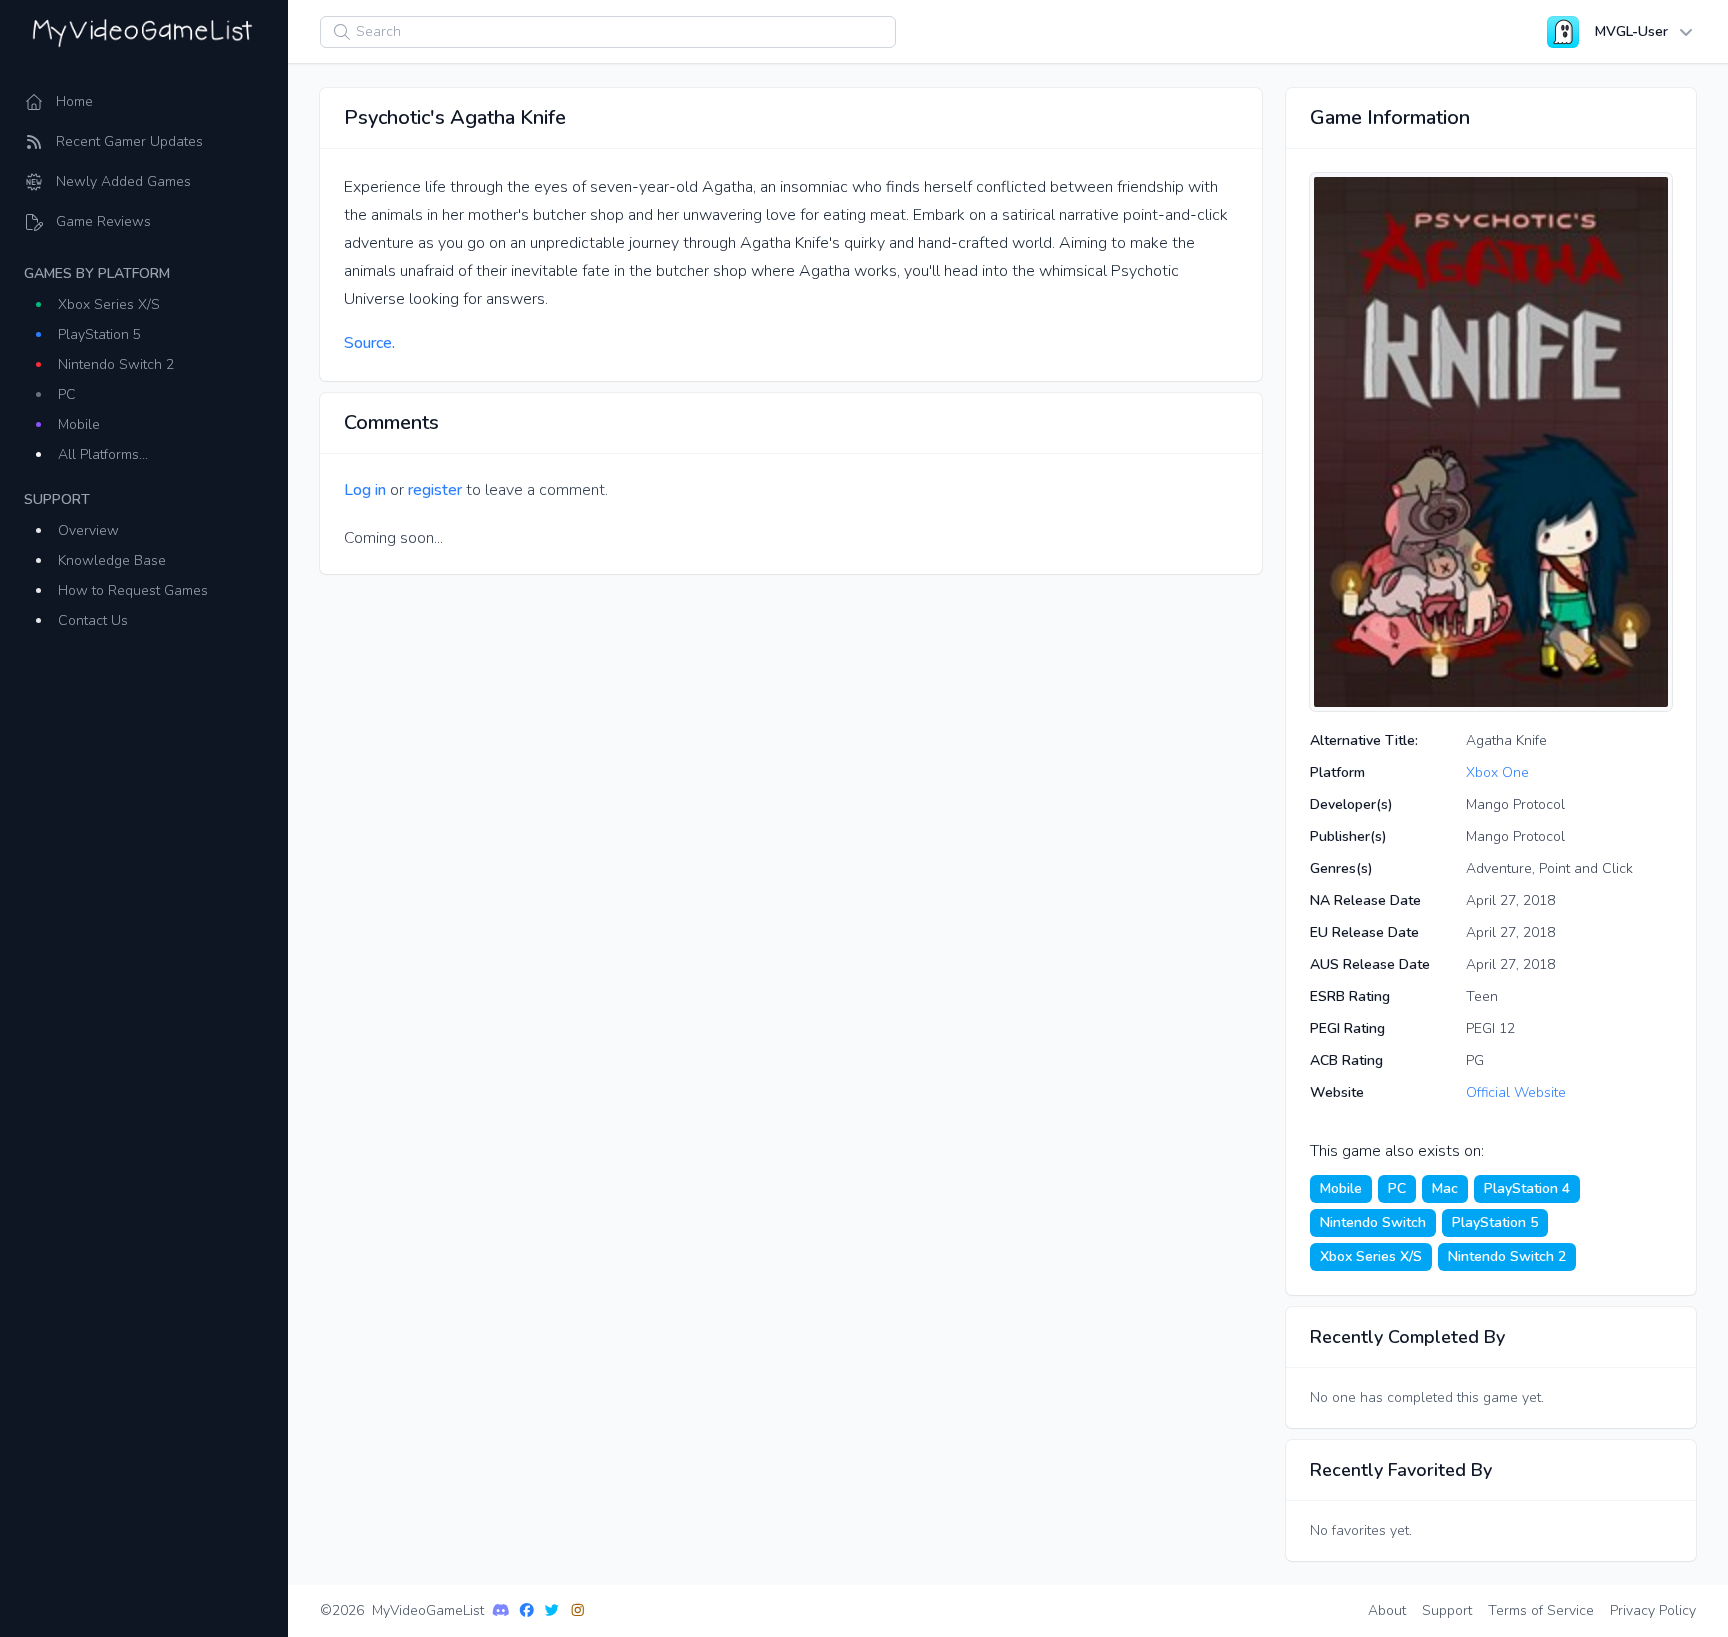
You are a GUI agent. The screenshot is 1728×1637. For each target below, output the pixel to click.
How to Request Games (133, 590)
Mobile (79, 424)
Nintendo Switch (1373, 1222)
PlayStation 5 (99, 334)
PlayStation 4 (1527, 1188)
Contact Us (93, 620)
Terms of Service (1541, 1610)
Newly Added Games (123, 181)
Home (74, 101)
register (435, 490)
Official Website (1516, 1092)
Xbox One (1497, 772)
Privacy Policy (1653, 1610)
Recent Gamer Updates (129, 141)
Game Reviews (103, 221)
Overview (88, 530)
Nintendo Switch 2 (116, 364)
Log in (365, 490)
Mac (1445, 1188)
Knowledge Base (112, 560)
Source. (369, 343)
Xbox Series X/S (109, 304)
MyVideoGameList (428, 1610)
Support (1447, 1610)
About (1387, 1610)
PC (67, 394)
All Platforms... (103, 454)
